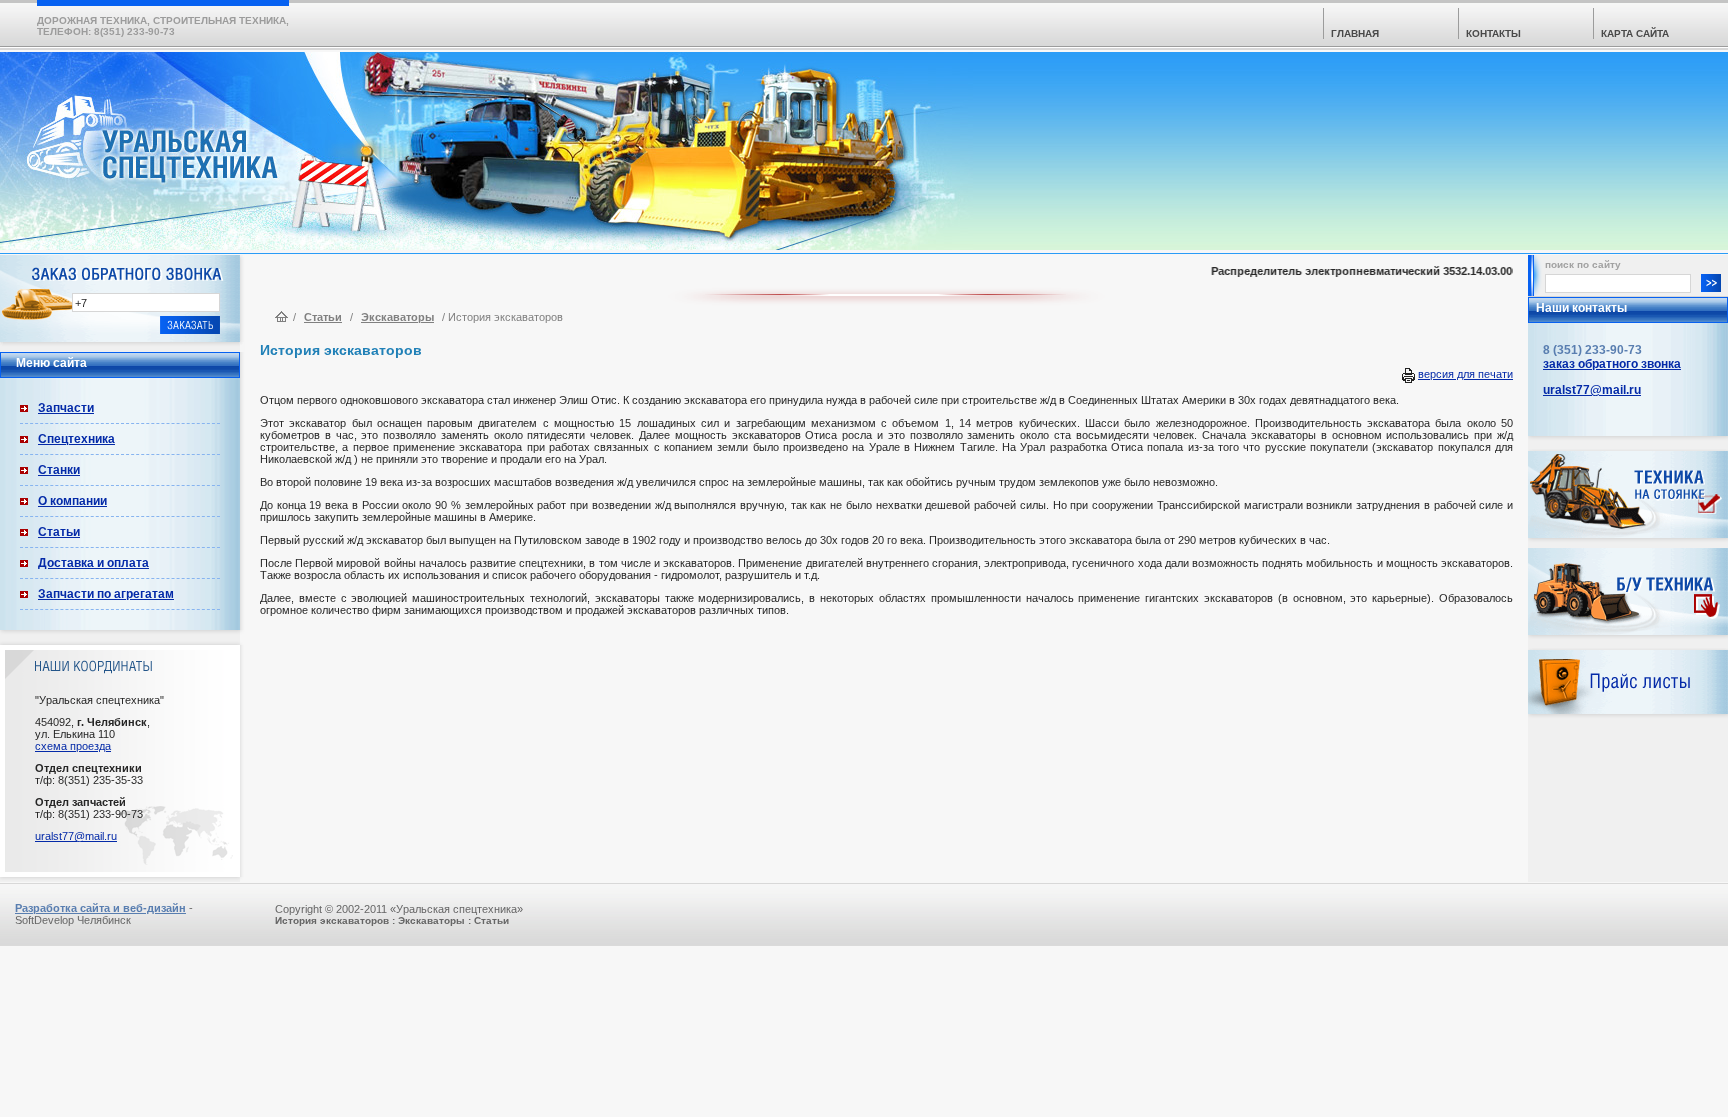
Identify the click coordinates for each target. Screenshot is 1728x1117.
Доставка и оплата (93, 563)
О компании (72, 501)
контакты (1493, 33)
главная (1355, 33)
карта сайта (1635, 33)
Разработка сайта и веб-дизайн (100, 908)
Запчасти (66, 408)
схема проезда (73, 746)
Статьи (59, 532)
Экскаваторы (397, 317)
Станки (59, 470)
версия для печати (1465, 374)
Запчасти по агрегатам (106, 594)
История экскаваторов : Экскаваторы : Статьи (392, 920)
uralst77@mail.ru (76, 836)
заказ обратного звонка (1612, 364)
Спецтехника (76, 439)
